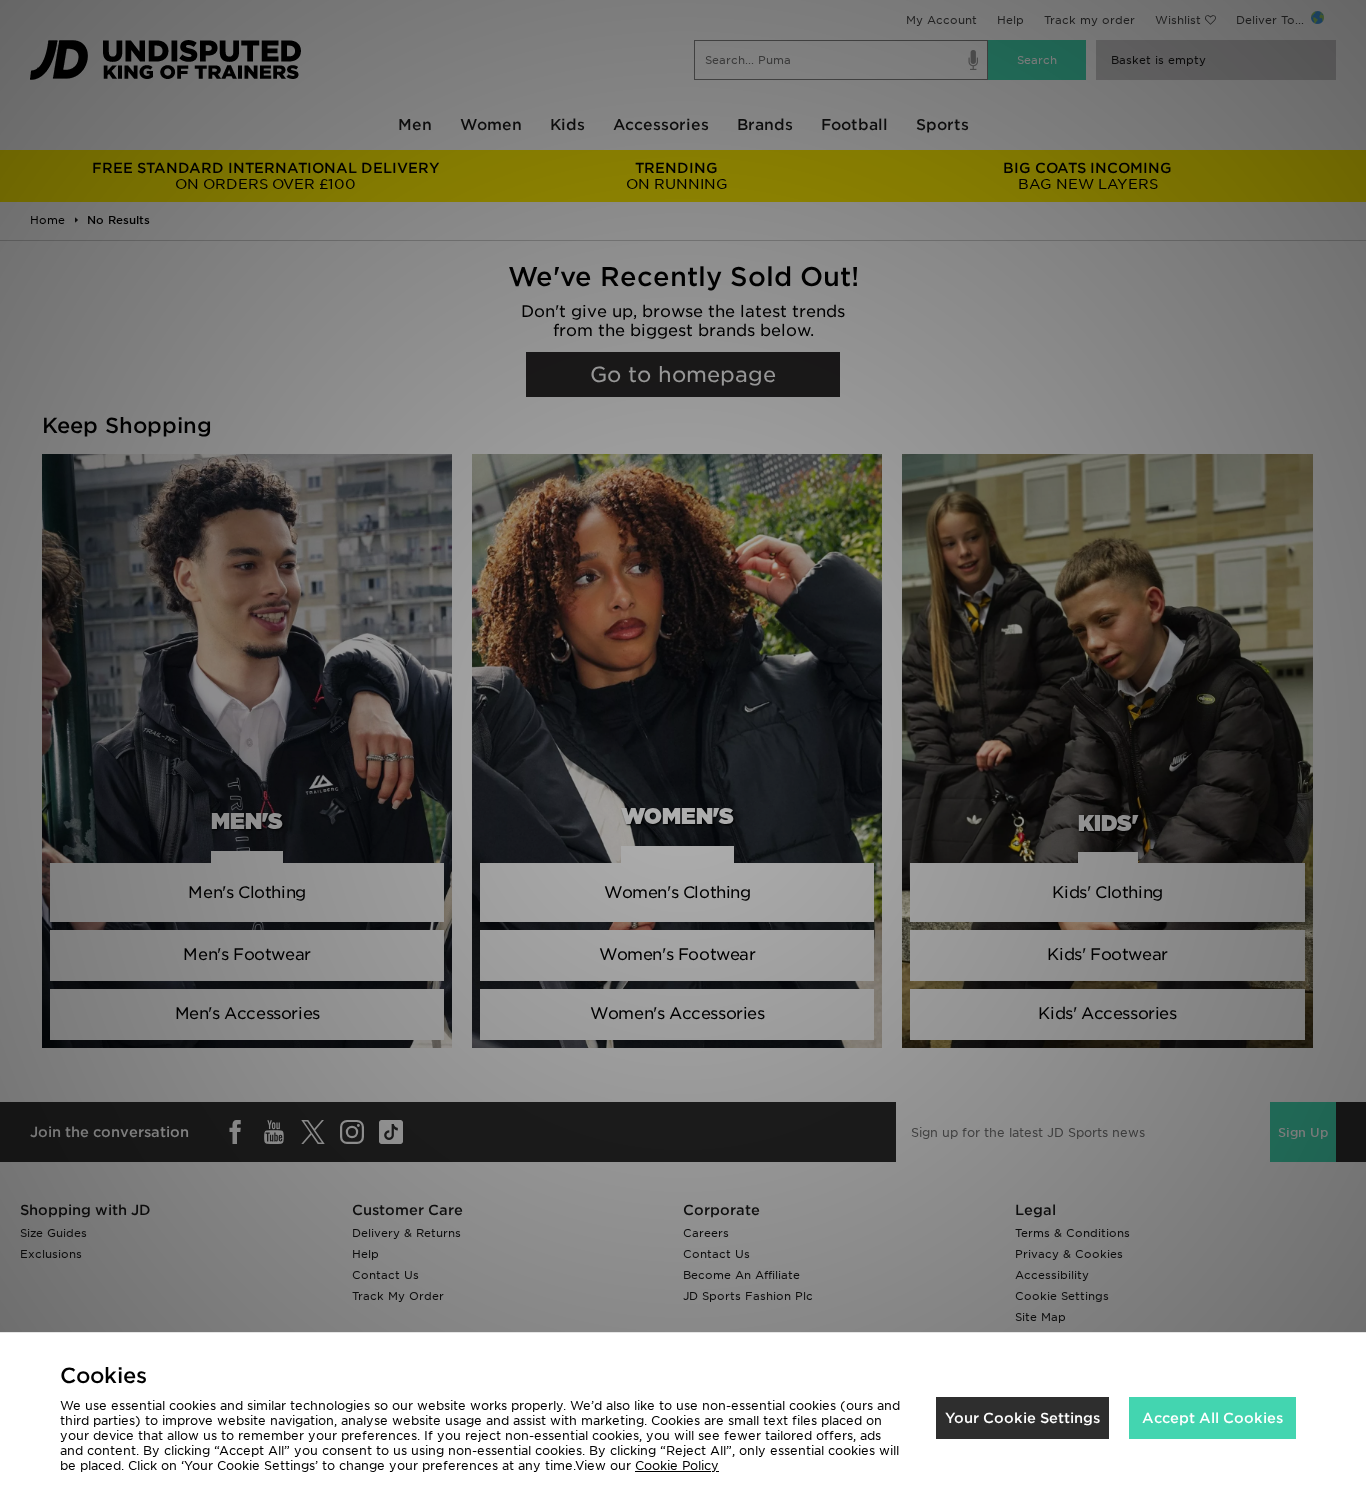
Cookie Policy (677, 1465)
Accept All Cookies (1212, 1418)
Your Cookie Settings (1022, 1418)
